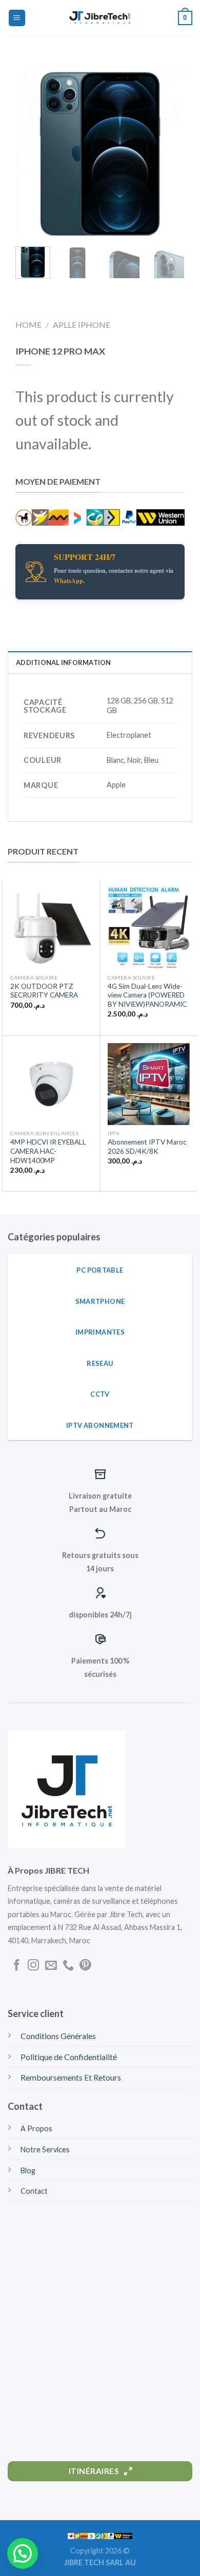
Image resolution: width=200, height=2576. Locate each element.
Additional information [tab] (64, 662)
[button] (23, 2553)
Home (28, 325)
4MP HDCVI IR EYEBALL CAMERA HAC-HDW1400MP (48, 1151)
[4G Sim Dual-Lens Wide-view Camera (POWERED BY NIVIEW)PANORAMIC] (149, 928)
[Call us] (68, 1966)
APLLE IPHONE (82, 325)
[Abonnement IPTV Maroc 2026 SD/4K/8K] (149, 1084)
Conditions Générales (58, 2036)
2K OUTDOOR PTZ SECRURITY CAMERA (44, 991)
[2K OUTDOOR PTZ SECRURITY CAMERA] (51, 928)
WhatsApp (68, 581)
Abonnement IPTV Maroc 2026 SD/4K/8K (147, 1147)
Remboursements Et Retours (71, 2077)
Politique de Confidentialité (69, 2057)
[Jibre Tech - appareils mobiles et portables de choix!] (100, 18)
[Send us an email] (51, 1966)
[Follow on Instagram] (33, 1966)
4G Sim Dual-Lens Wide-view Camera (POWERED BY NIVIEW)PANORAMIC (147, 995)
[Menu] (17, 18)
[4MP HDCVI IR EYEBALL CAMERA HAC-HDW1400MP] (51, 1084)
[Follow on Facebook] (16, 1966)
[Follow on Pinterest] (85, 1966)
